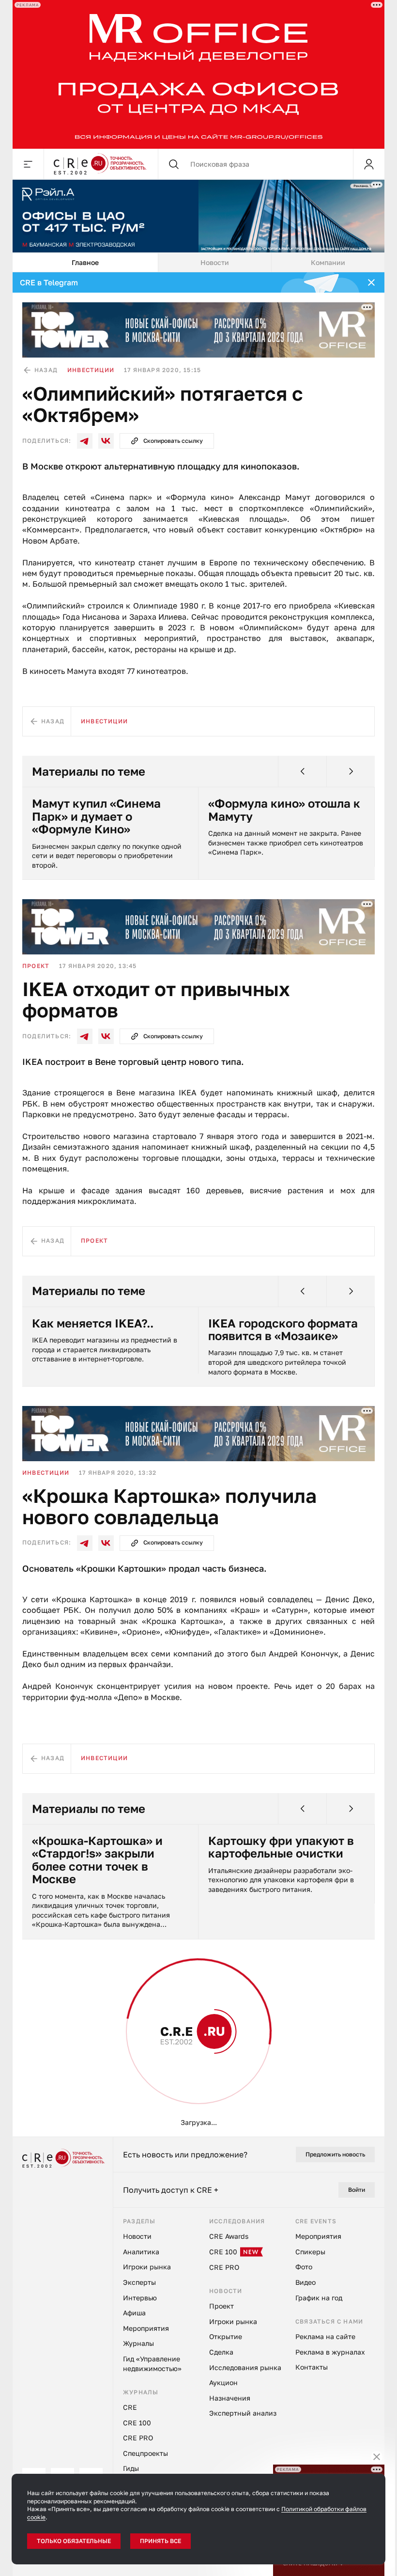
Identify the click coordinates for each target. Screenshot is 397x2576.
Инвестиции (91, 370)
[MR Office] (198, 74)
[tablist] (198, 263)
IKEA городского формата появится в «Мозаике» (283, 1330)
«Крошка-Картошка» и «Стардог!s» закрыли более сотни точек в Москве (97, 1860)
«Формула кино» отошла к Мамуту (284, 810)
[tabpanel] (198, 1204)
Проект (36, 966)
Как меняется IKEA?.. (93, 1323)
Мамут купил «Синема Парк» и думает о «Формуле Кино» (96, 816)
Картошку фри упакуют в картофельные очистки (281, 1847)
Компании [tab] (328, 262)
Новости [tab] (215, 262)
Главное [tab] (85, 262)
